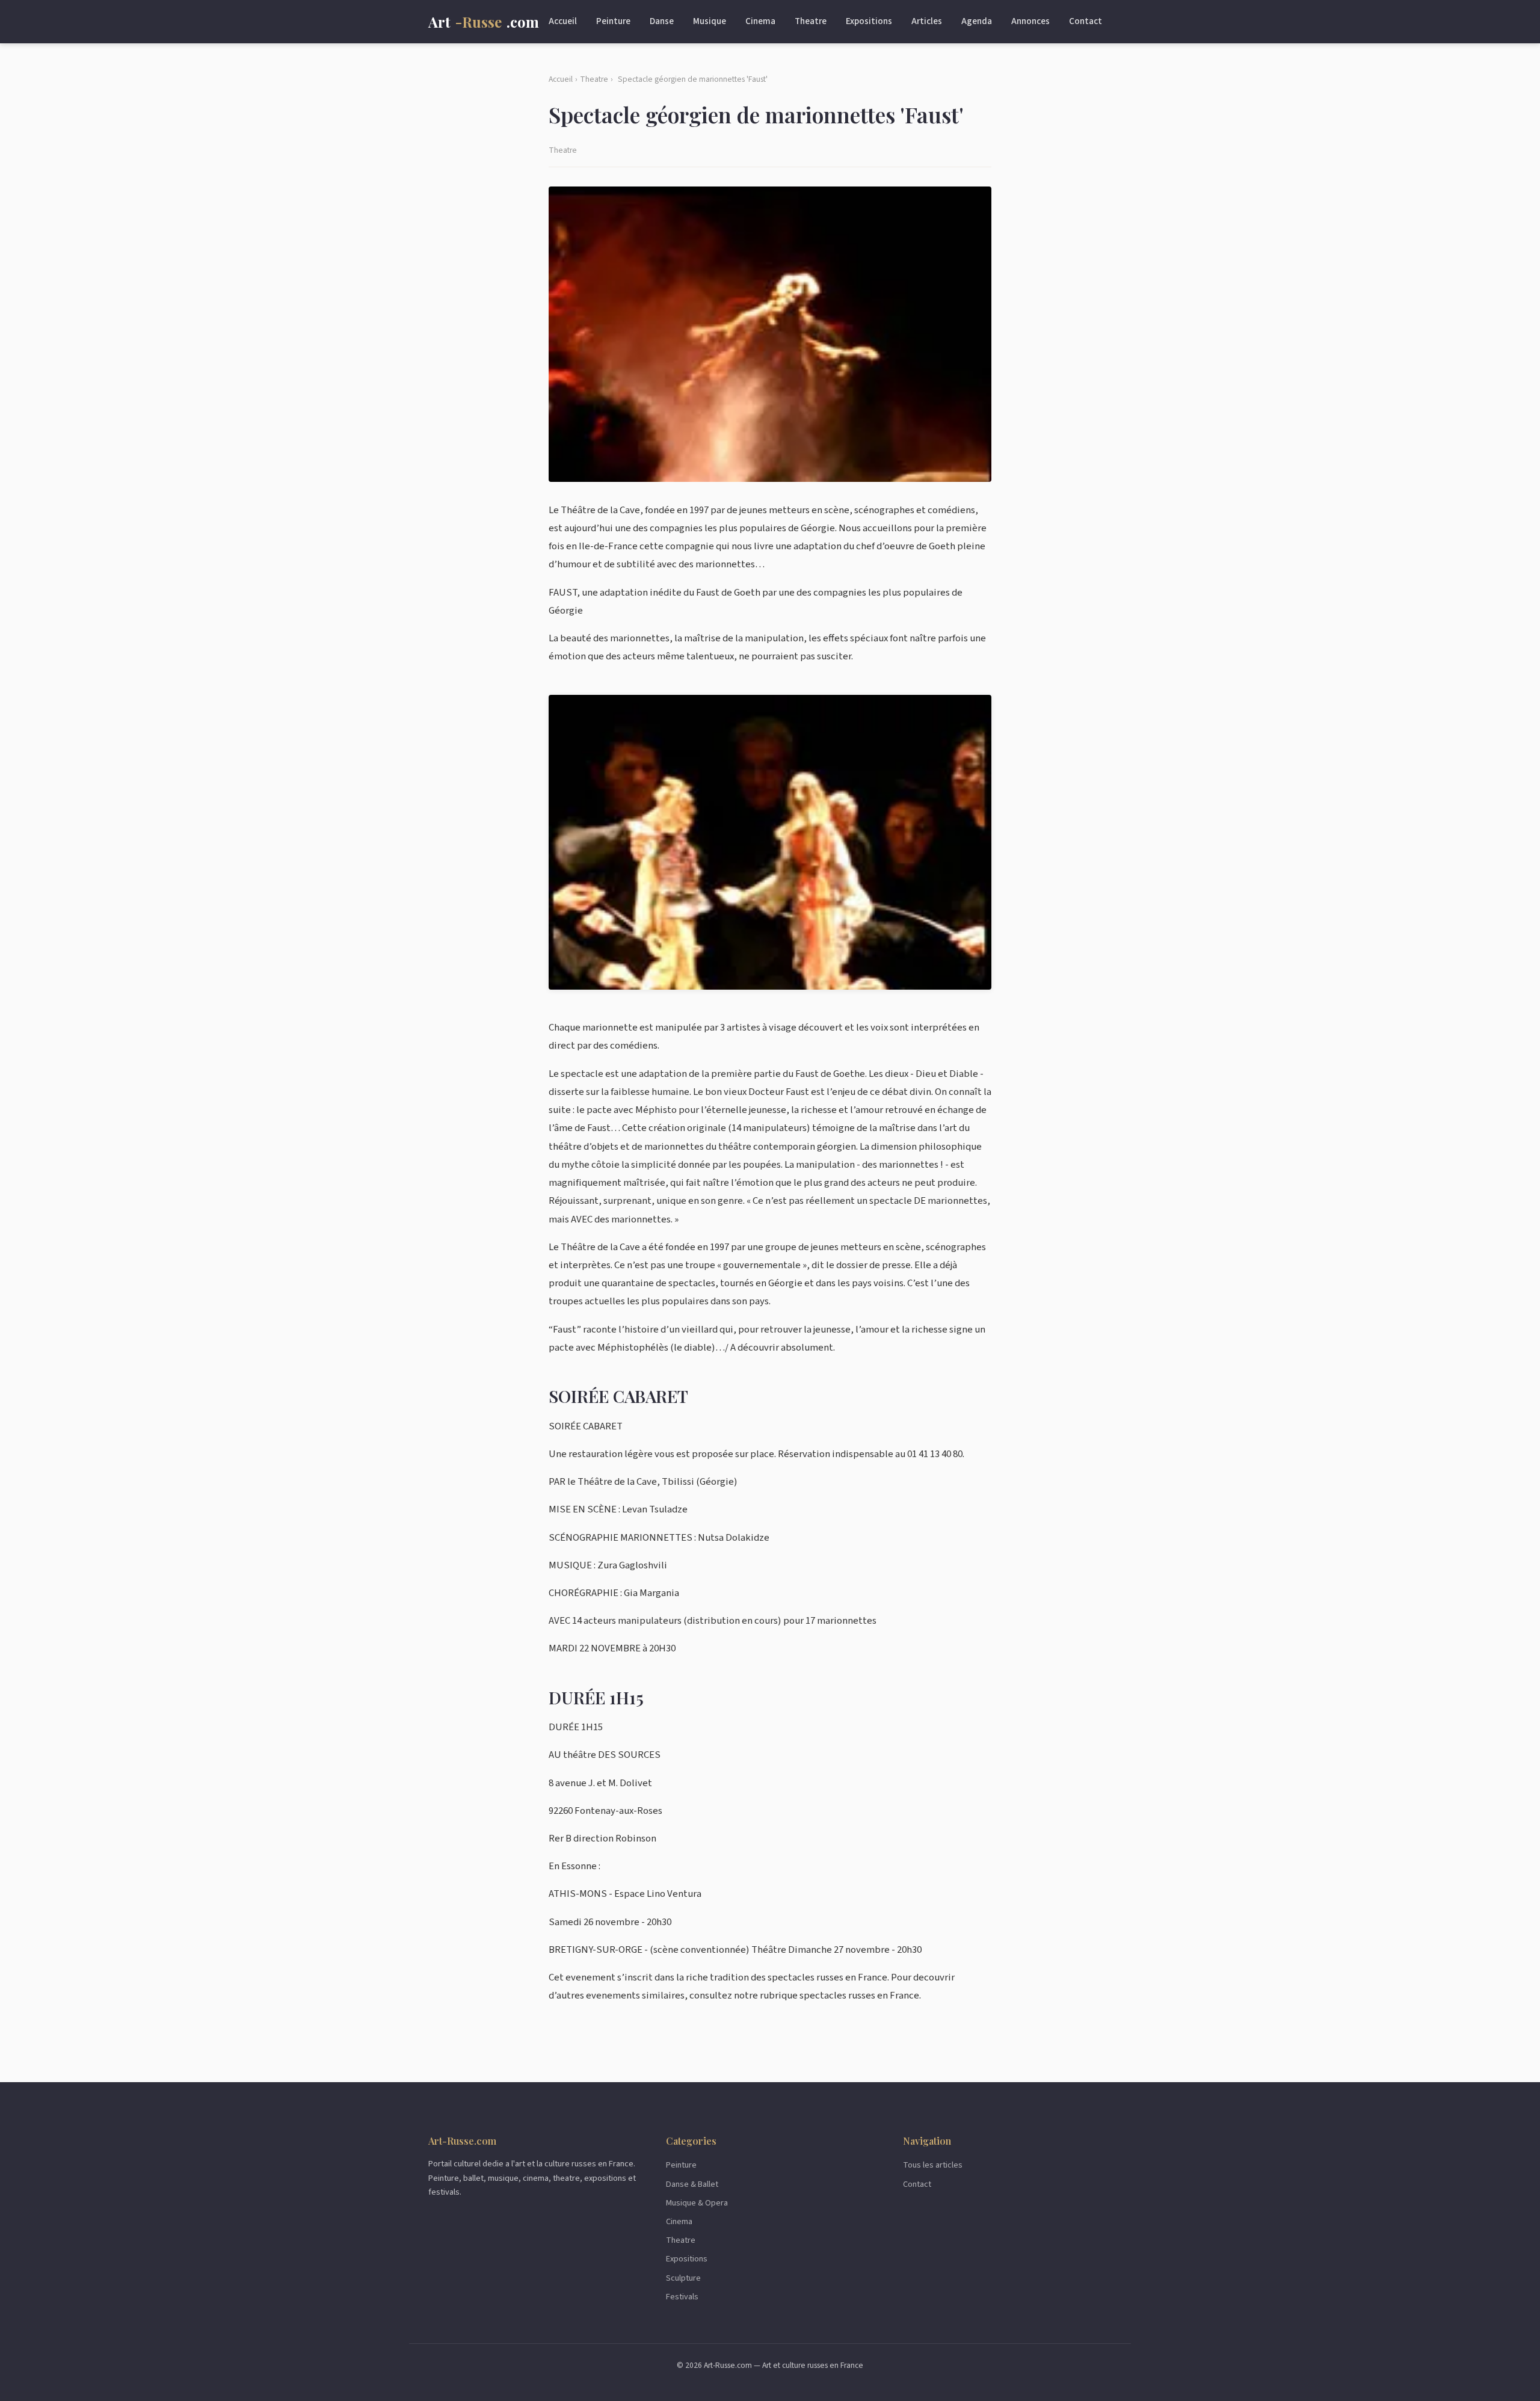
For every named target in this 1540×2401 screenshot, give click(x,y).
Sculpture (683, 2278)
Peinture (613, 21)
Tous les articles (933, 2165)
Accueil (563, 21)
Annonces (1030, 21)
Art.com (484, 22)
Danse (662, 21)
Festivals (682, 2297)
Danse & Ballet (692, 2184)
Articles (927, 21)
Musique (710, 21)
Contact (1086, 21)
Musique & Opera (697, 2203)
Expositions (869, 21)
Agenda (977, 21)
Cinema (760, 21)
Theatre (811, 21)
